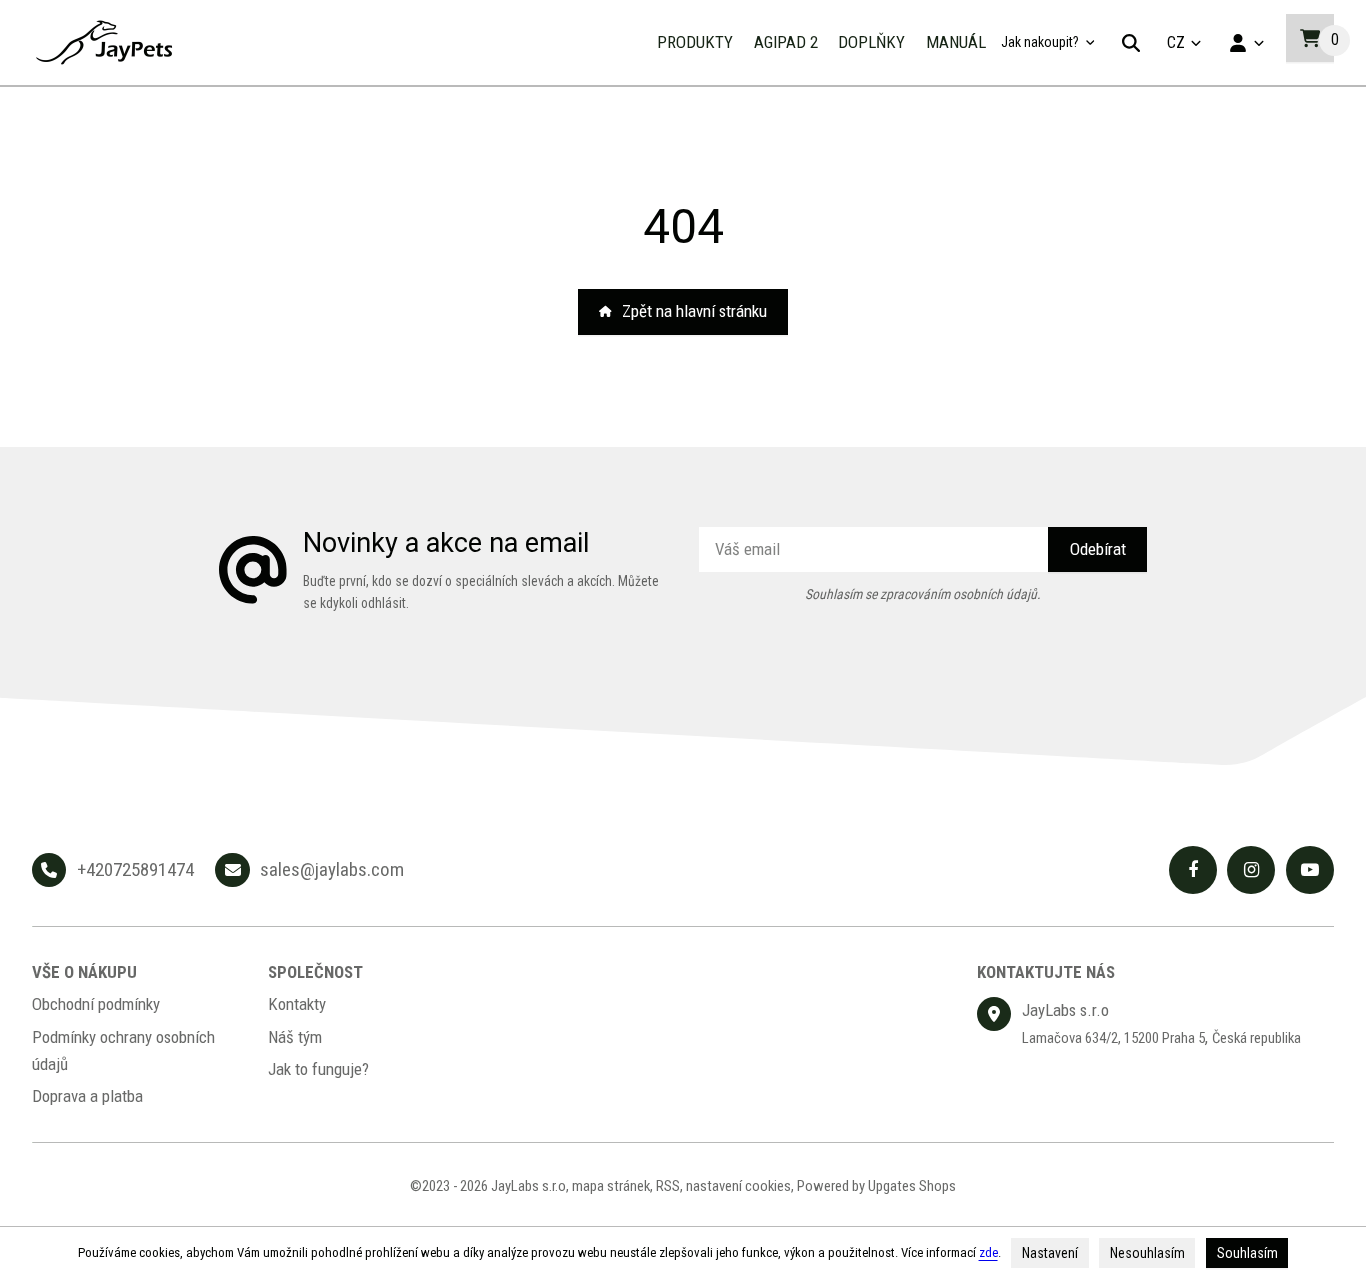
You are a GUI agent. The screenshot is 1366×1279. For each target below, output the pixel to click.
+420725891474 (135, 869)
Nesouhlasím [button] (1147, 1253)
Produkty (695, 42)
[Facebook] (1193, 870)
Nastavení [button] (1050, 1253)
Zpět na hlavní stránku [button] (694, 311)
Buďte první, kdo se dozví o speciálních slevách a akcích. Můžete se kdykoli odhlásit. (481, 592)
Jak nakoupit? (1040, 42)
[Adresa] (994, 1014)
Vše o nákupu (84, 972)
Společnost (315, 972)
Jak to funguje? (318, 1069)
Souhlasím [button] (1247, 1253)
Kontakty (297, 1004)
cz (1187, 48)
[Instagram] (1251, 870)
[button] (1310, 38)
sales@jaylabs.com (332, 869)
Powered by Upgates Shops (876, 1186)
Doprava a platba (87, 1096)
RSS (668, 1186)
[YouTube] (1310, 870)
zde (988, 1252)
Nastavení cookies (738, 1186)
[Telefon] (49, 870)
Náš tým (295, 1037)
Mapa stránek (611, 1186)
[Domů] (104, 43)
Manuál (956, 42)
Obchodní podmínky (96, 1004)
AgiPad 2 (786, 42)
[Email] (232, 870)
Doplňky (871, 42)
